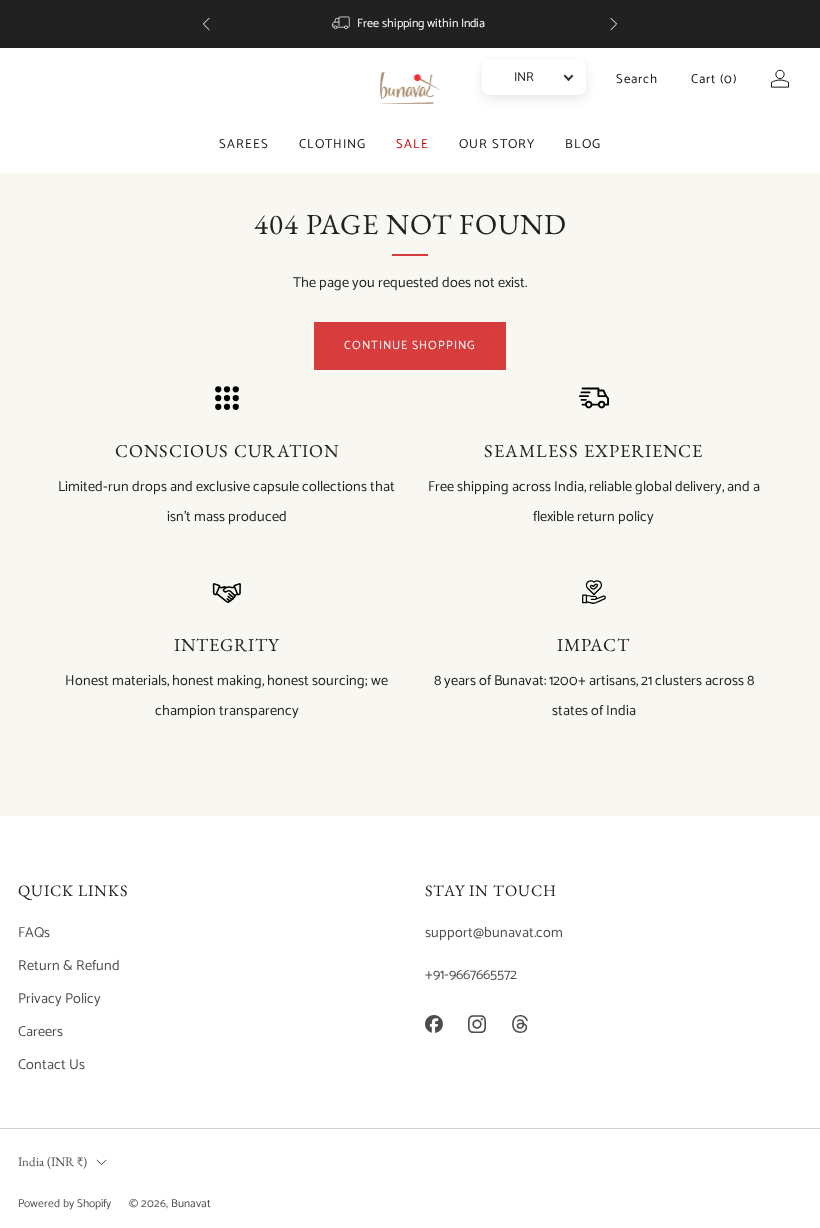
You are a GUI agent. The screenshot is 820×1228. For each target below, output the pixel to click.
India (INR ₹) (52, 1161)
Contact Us (51, 1065)
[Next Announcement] (614, 24)
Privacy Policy (59, 999)
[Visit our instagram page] (476, 1023)
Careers (40, 1032)
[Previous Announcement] (206, 24)
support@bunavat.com (494, 933)
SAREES (244, 144)
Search (637, 79)
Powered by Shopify (64, 1203)
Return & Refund (69, 966)
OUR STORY (497, 144)
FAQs (34, 933)
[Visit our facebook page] (433, 1023)
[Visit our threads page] (519, 1023)
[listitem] (410, 24)
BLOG (583, 144)
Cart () (714, 79)
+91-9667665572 (471, 975)
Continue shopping (410, 345)
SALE (412, 144)
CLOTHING (332, 144)
